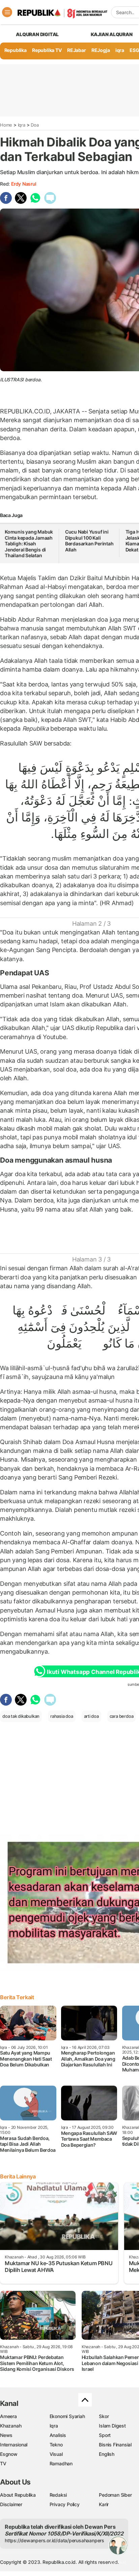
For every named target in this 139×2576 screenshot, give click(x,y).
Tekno (56, 2445)
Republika (16, 50)
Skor (104, 2416)
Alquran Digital (37, 34)
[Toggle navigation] (7, 12)
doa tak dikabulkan (21, 1716)
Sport (105, 2435)
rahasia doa (62, 1716)
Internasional (14, 2445)
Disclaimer (11, 2504)
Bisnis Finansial (115, 2445)
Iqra (22, 125)
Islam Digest (112, 2426)
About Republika (18, 2495)
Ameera (8, 2416)
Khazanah (11, 2426)
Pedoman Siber (115, 2495)
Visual (56, 2454)
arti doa (91, 1716)
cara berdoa (122, 1716)
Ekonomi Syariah (67, 2416)
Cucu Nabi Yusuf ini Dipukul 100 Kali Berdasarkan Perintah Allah (89, 541)
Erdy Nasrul (24, 184)
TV (3, 2463)
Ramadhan (61, 2463)
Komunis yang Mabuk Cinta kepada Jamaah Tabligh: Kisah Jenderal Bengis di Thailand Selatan (29, 544)
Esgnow (9, 2454)
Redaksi (58, 2495)
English (107, 2454)
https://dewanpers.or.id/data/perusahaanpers (54, 2540)
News (6, 2435)
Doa (35, 125)
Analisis (58, 2435)
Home (6, 125)
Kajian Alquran (112, 34)
